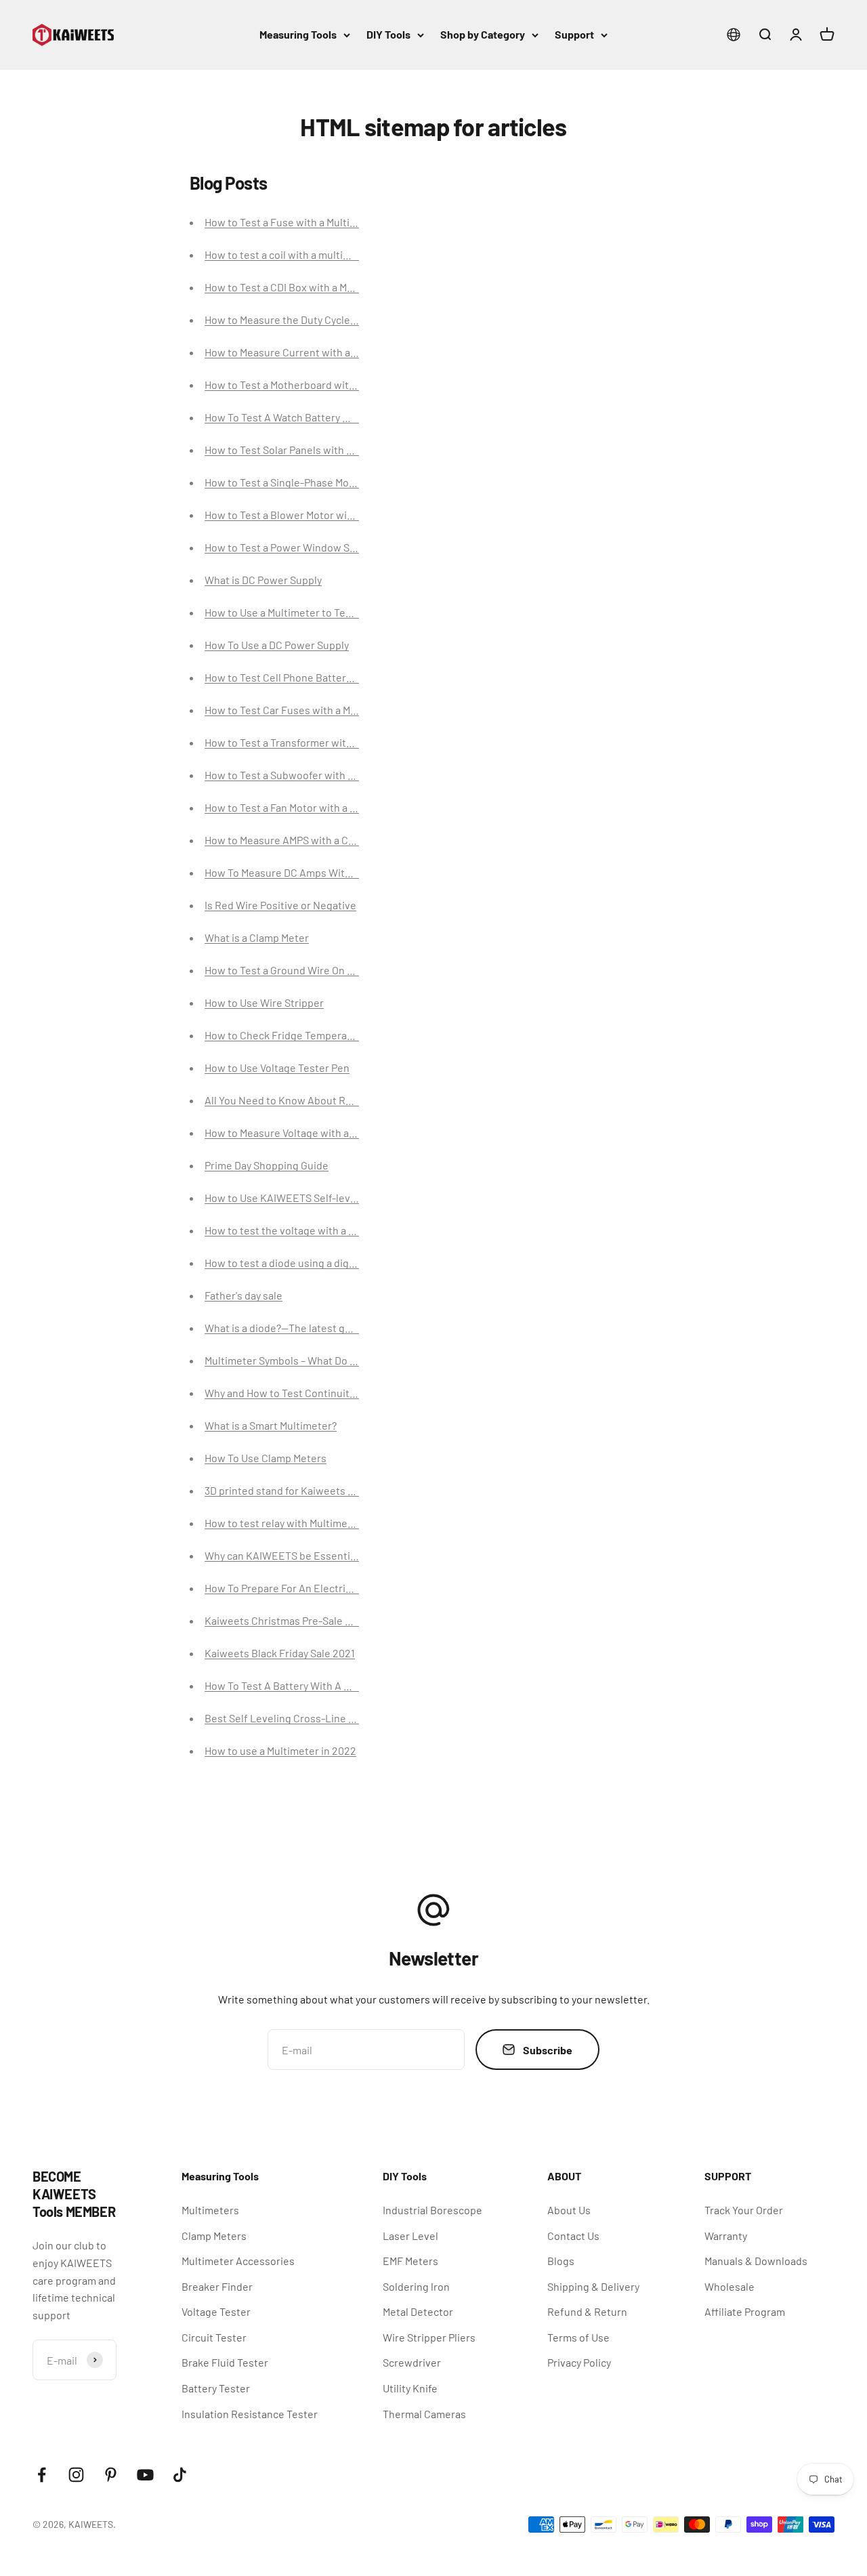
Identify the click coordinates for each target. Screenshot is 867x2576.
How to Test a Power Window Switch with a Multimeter (333, 547)
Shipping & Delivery (593, 2286)
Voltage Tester (216, 2311)
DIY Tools (388, 34)
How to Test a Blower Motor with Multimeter (308, 515)
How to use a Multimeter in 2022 (280, 1750)
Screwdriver (412, 2362)
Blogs (561, 2261)
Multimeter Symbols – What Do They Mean (302, 1360)
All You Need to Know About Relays (287, 1100)
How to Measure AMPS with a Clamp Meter (303, 840)
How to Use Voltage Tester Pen (277, 1067)
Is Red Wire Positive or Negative (280, 905)
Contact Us (573, 2236)
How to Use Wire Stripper (264, 1002)
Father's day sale (244, 1295)
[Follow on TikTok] (180, 2475)
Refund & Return (587, 2311)
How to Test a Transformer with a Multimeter (309, 742)
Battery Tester (216, 2388)
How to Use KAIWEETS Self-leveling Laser (304, 1198)
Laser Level (410, 2236)
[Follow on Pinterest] (111, 2475)
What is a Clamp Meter (257, 937)
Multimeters (210, 2210)
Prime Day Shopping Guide (267, 1165)
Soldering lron (416, 2286)
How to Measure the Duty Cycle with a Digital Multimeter (336, 319)
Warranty (726, 2236)
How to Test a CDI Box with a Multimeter (298, 287)
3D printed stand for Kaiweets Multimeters (305, 1490)
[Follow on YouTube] (145, 2475)
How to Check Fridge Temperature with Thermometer (332, 1035)
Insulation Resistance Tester (250, 2414)
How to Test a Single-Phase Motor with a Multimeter (326, 482)
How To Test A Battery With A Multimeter (300, 1685)
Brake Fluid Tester (225, 2362)
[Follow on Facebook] (42, 2475)
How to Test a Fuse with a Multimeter (292, 222)
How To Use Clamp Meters (266, 1458)
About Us (569, 2210)
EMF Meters (410, 2261)
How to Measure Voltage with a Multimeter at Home (324, 1133)
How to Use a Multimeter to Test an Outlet (302, 612)
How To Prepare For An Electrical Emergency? (312, 1588)
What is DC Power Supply (263, 580)
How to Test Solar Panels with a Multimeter (305, 450)
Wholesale (729, 2286)
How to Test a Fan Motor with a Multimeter (303, 807)
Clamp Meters (214, 2236)
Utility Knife (410, 2388)
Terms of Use (578, 2337)
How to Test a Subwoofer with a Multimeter (306, 775)
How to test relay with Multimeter (283, 1523)
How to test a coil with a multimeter (288, 254)
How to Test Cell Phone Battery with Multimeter (316, 677)
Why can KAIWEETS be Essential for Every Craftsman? (332, 1555)
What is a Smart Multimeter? (271, 1425)
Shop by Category (483, 34)
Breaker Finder (217, 2286)
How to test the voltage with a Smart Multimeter (318, 1230)
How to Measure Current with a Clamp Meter (308, 352)
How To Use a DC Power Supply (277, 645)
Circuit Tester (214, 2337)
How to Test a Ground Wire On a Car (288, 970)
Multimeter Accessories (238, 2261)
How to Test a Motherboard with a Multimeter (311, 385)
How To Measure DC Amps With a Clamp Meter (312, 872)
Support (574, 34)
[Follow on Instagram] (76, 2475)
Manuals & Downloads (756, 2261)
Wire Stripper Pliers (429, 2337)
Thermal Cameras (424, 2414)
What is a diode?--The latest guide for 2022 (306, 1328)
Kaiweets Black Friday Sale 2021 (280, 1653)
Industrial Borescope (432, 2210)
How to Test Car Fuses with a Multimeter (300, 710)
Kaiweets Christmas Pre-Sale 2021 (286, 1620)
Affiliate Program (745, 2311)
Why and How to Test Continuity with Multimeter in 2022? (339, 1393)
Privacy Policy (579, 2362)
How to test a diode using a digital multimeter (312, 1263)
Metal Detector (418, 2311)
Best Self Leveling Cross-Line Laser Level (304, 1718)
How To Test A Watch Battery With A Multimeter (316, 417)
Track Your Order (744, 2210)
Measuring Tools (298, 34)
